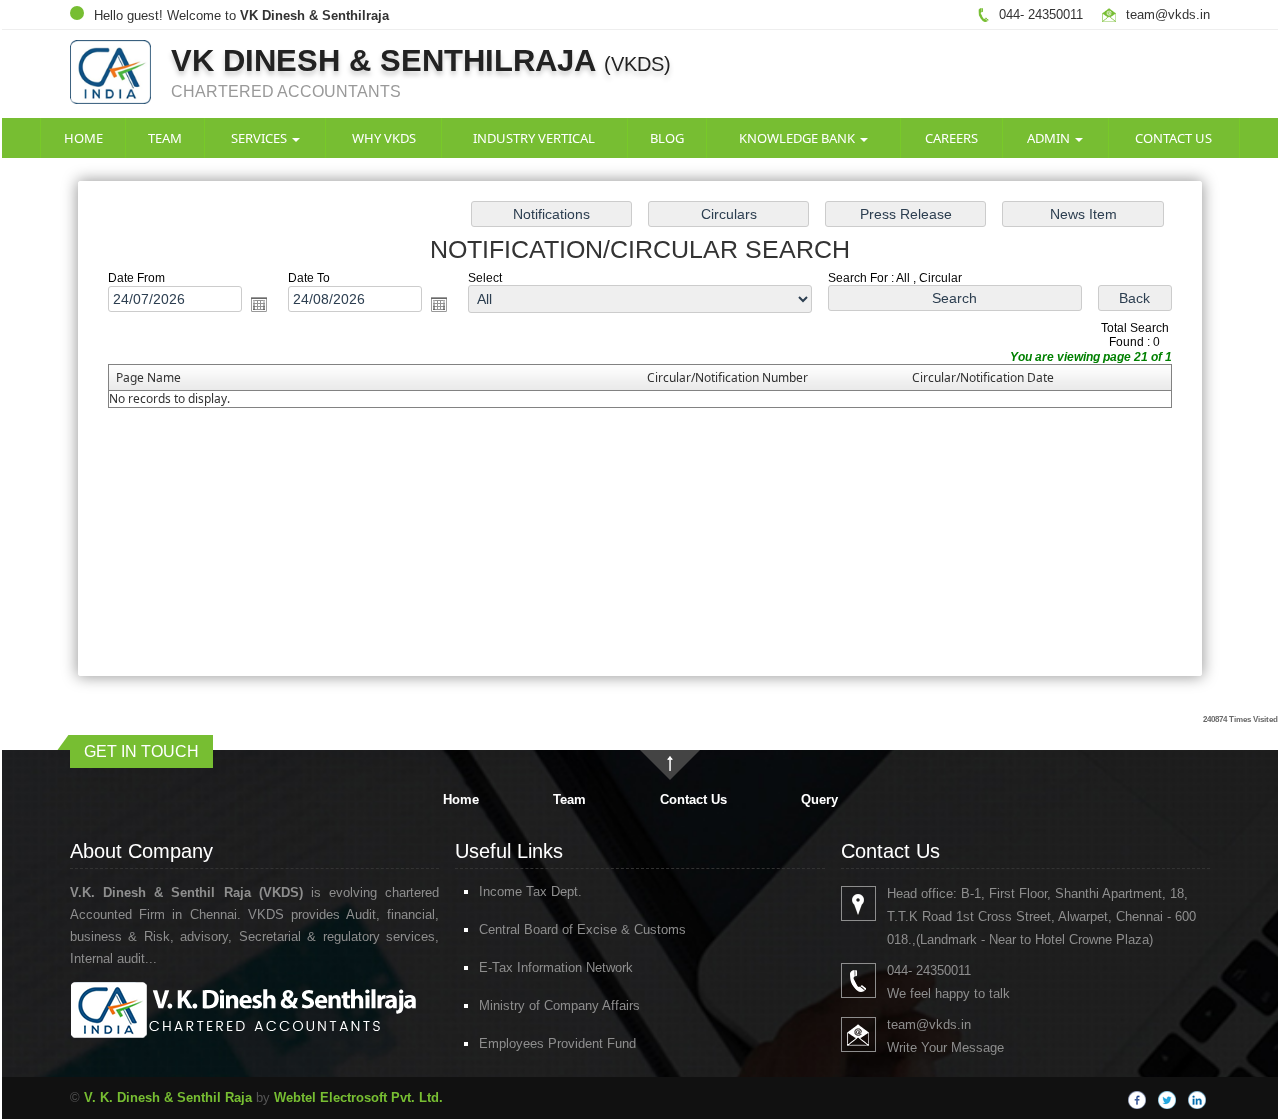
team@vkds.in (1168, 14)
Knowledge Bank (798, 138)
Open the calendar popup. (259, 304)
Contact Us (1173, 138)
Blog (667, 138)
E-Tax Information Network (556, 967)
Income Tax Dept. (530, 891)
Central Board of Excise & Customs (582, 929)
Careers (951, 138)
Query (819, 799)
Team (165, 138)
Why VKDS (384, 138)
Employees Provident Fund (557, 1043)
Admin (1050, 138)
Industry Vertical (534, 138)
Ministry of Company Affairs (559, 1005)
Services (260, 138)
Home (83, 138)
